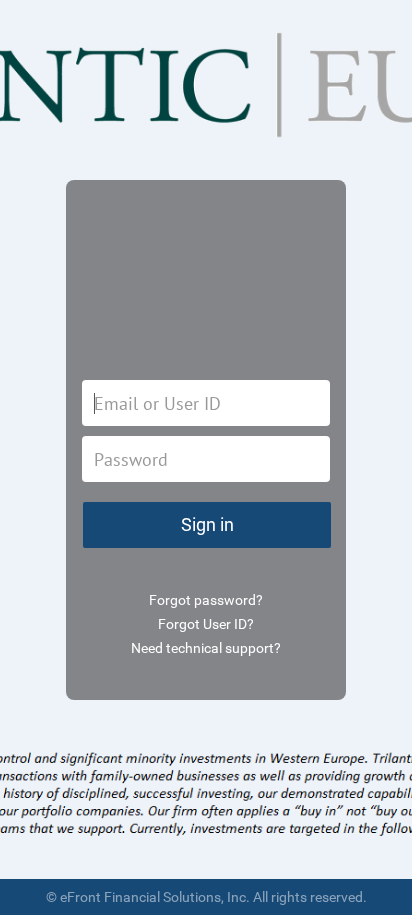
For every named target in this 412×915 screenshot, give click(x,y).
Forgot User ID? (206, 624)
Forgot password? (206, 600)
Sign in (207, 524)
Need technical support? (206, 648)
